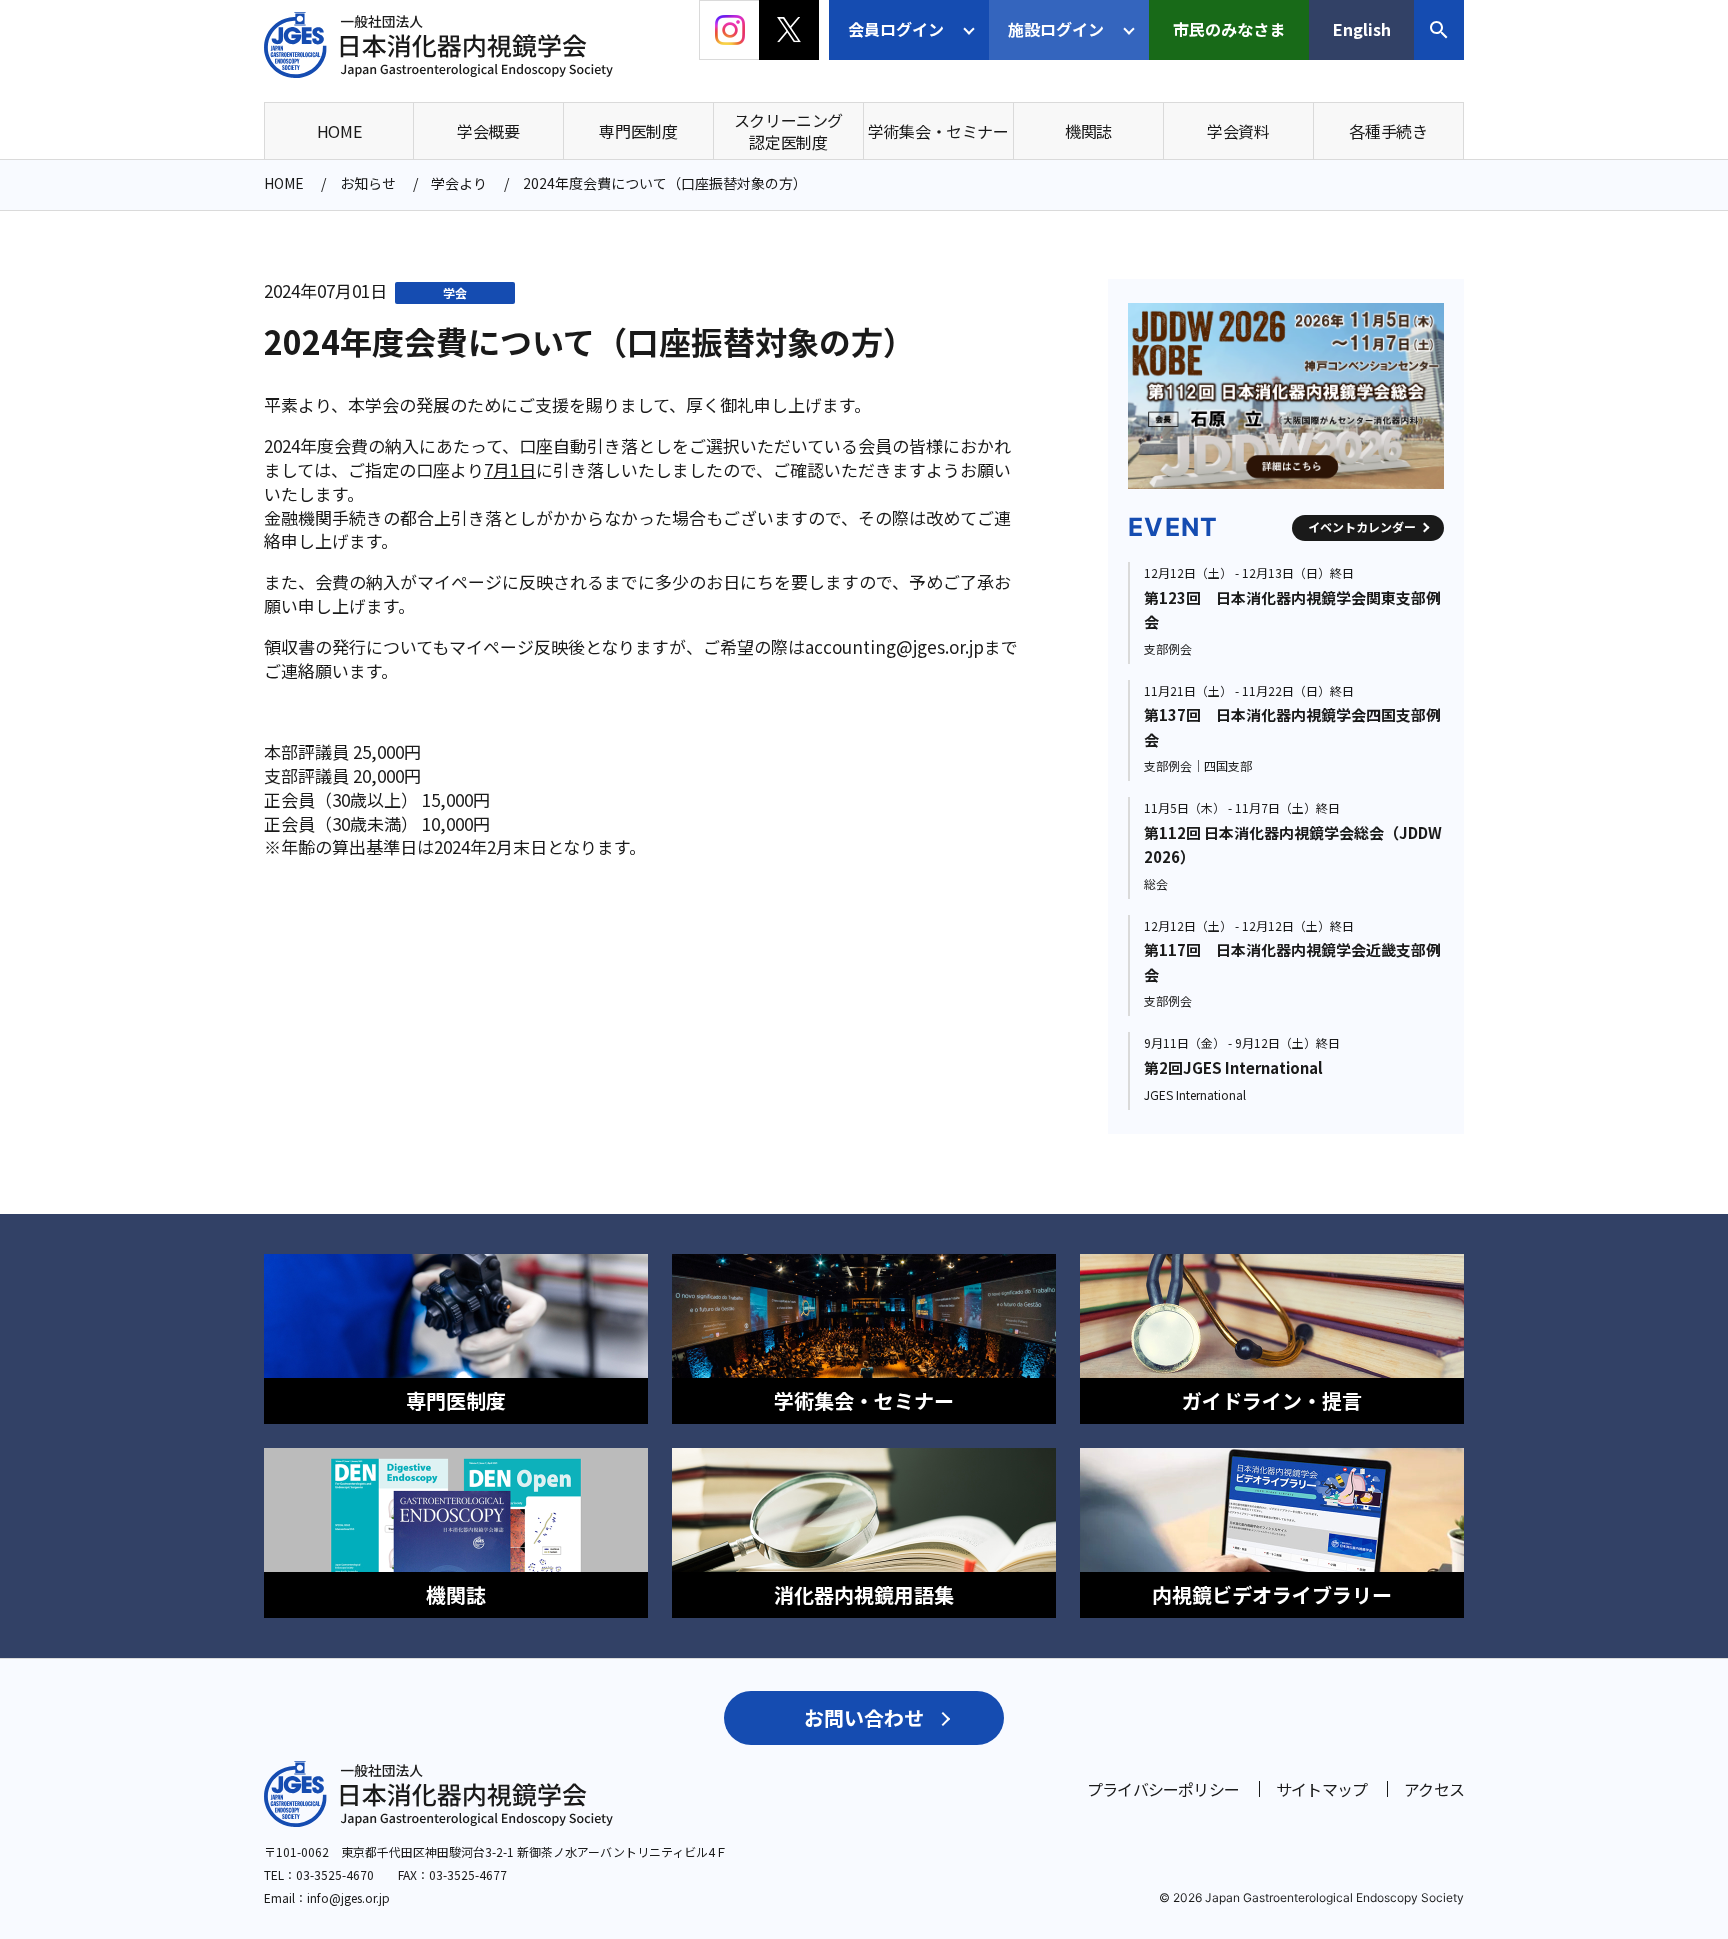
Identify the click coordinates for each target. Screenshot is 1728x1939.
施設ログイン (1056, 29)
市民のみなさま (1229, 29)
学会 (455, 292)
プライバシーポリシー (1163, 1789)
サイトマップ (1321, 1789)
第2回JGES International (1233, 1067)
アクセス (1434, 1789)
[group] (1286, 396)
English (1362, 29)
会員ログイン (896, 29)
